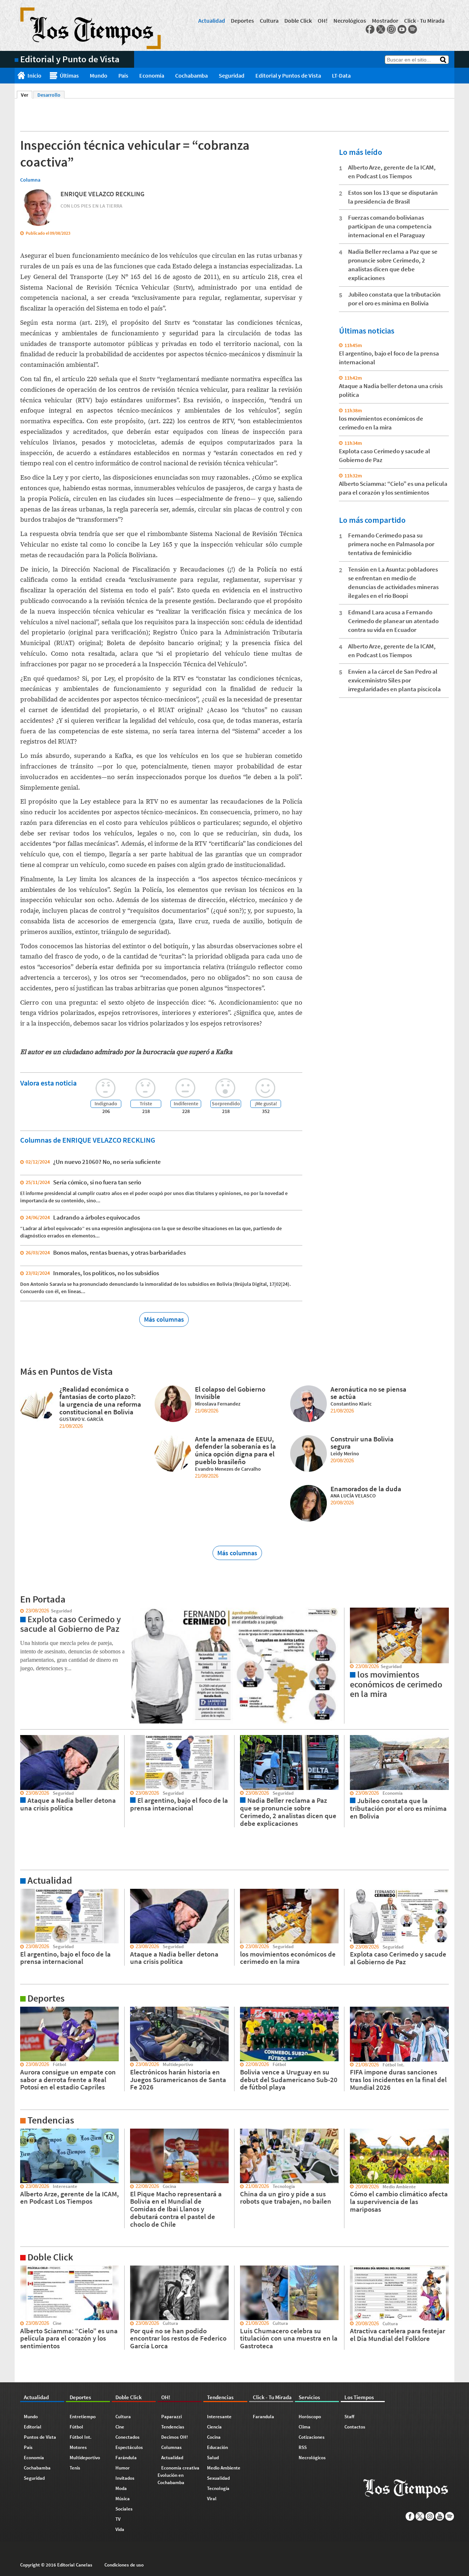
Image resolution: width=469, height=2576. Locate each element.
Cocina (214, 2437)
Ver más (23, 1892)
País (123, 75)
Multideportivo (85, 2458)
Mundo (99, 75)
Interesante (219, 2417)
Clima (304, 2427)
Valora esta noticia (48, 1083)
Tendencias (173, 2427)
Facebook (370, 29)
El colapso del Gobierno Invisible (230, 1393)
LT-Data (341, 75)
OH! (323, 21)
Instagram (391, 29)
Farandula (263, 2417)
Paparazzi (171, 2417)
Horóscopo (310, 2417)
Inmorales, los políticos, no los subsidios (106, 1273)
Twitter (381, 29)
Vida (120, 2529)
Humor (123, 2468)
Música (123, 2499)
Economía (152, 75)
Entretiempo (83, 2417)
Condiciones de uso (124, 2565)
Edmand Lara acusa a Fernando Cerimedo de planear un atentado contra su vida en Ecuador (393, 621)
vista (20, 1611)
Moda (121, 2488)
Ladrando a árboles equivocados (97, 1217)
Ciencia (214, 2427)
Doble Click (298, 21)
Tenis (75, 2468)
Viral (212, 2499)
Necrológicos (350, 21)
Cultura (269, 21)
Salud (213, 2458)
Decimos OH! (175, 2437)
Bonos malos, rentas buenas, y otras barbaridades (119, 1252)
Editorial (33, 2427)
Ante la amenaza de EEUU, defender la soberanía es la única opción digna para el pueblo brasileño (235, 1450)
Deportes (242, 21)
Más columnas (164, 1319)
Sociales (124, 2509)
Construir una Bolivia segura (362, 1443)
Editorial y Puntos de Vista (288, 75)
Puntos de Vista (40, 2437)
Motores (78, 2447)
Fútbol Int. (81, 2437)
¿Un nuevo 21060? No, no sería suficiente (107, 1162)
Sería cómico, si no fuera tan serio (97, 1182)
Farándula (126, 2458)
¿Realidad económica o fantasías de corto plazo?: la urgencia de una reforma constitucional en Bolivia (100, 1400)
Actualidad (212, 21)
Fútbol (76, 2427)
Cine (120, 2427)
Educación (217, 2447)
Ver (27, 95)
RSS (303, 2447)
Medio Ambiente (224, 2468)
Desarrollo (49, 95)
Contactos (355, 2427)
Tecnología (218, 2488)
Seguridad (232, 75)
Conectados (128, 2437)
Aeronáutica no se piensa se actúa (368, 1393)
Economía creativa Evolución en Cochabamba (178, 2475)
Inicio (34, 75)
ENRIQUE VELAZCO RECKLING (102, 194)
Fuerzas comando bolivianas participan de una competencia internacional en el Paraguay (390, 226)
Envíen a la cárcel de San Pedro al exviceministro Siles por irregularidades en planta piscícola (394, 680)
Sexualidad (218, 2478)
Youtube (402, 29)
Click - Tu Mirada (424, 21)
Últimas (69, 75)
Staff (349, 2417)
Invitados (125, 2478)
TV (118, 2519)
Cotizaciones (312, 2437)
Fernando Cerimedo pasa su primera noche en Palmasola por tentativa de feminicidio (391, 544)
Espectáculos (129, 2447)
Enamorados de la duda (366, 1489)
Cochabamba (191, 75)
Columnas (171, 2447)
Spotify (413, 29)
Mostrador (385, 21)
